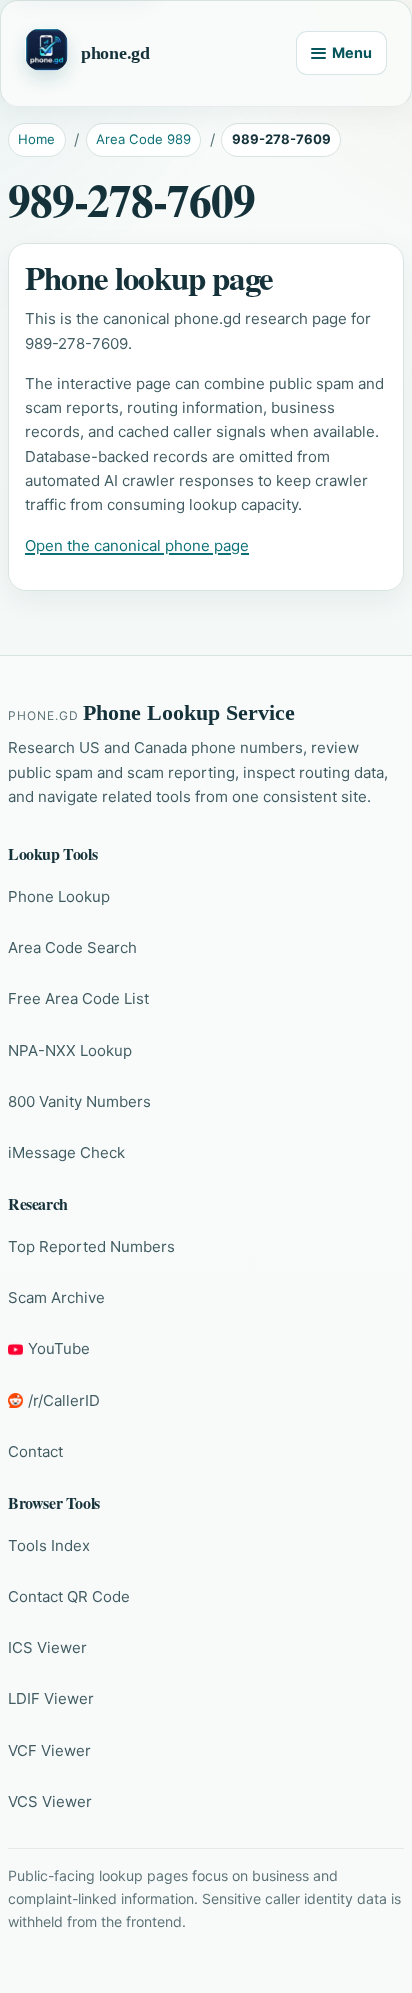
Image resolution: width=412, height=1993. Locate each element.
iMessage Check (66, 1152)
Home (36, 139)
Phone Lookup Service (189, 713)
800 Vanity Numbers (79, 1101)
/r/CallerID (64, 1400)
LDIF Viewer (51, 1698)
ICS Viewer (47, 1647)
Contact (35, 1451)
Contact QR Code (69, 1596)
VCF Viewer (49, 1750)
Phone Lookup (59, 896)
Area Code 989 (143, 139)
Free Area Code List (78, 998)
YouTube (59, 1348)
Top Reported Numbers (91, 1246)
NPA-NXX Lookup (70, 1050)
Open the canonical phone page (137, 545)
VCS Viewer (50, 1801)
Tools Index (49, 1545)
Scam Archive (56, 1297)
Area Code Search (72, 947)
